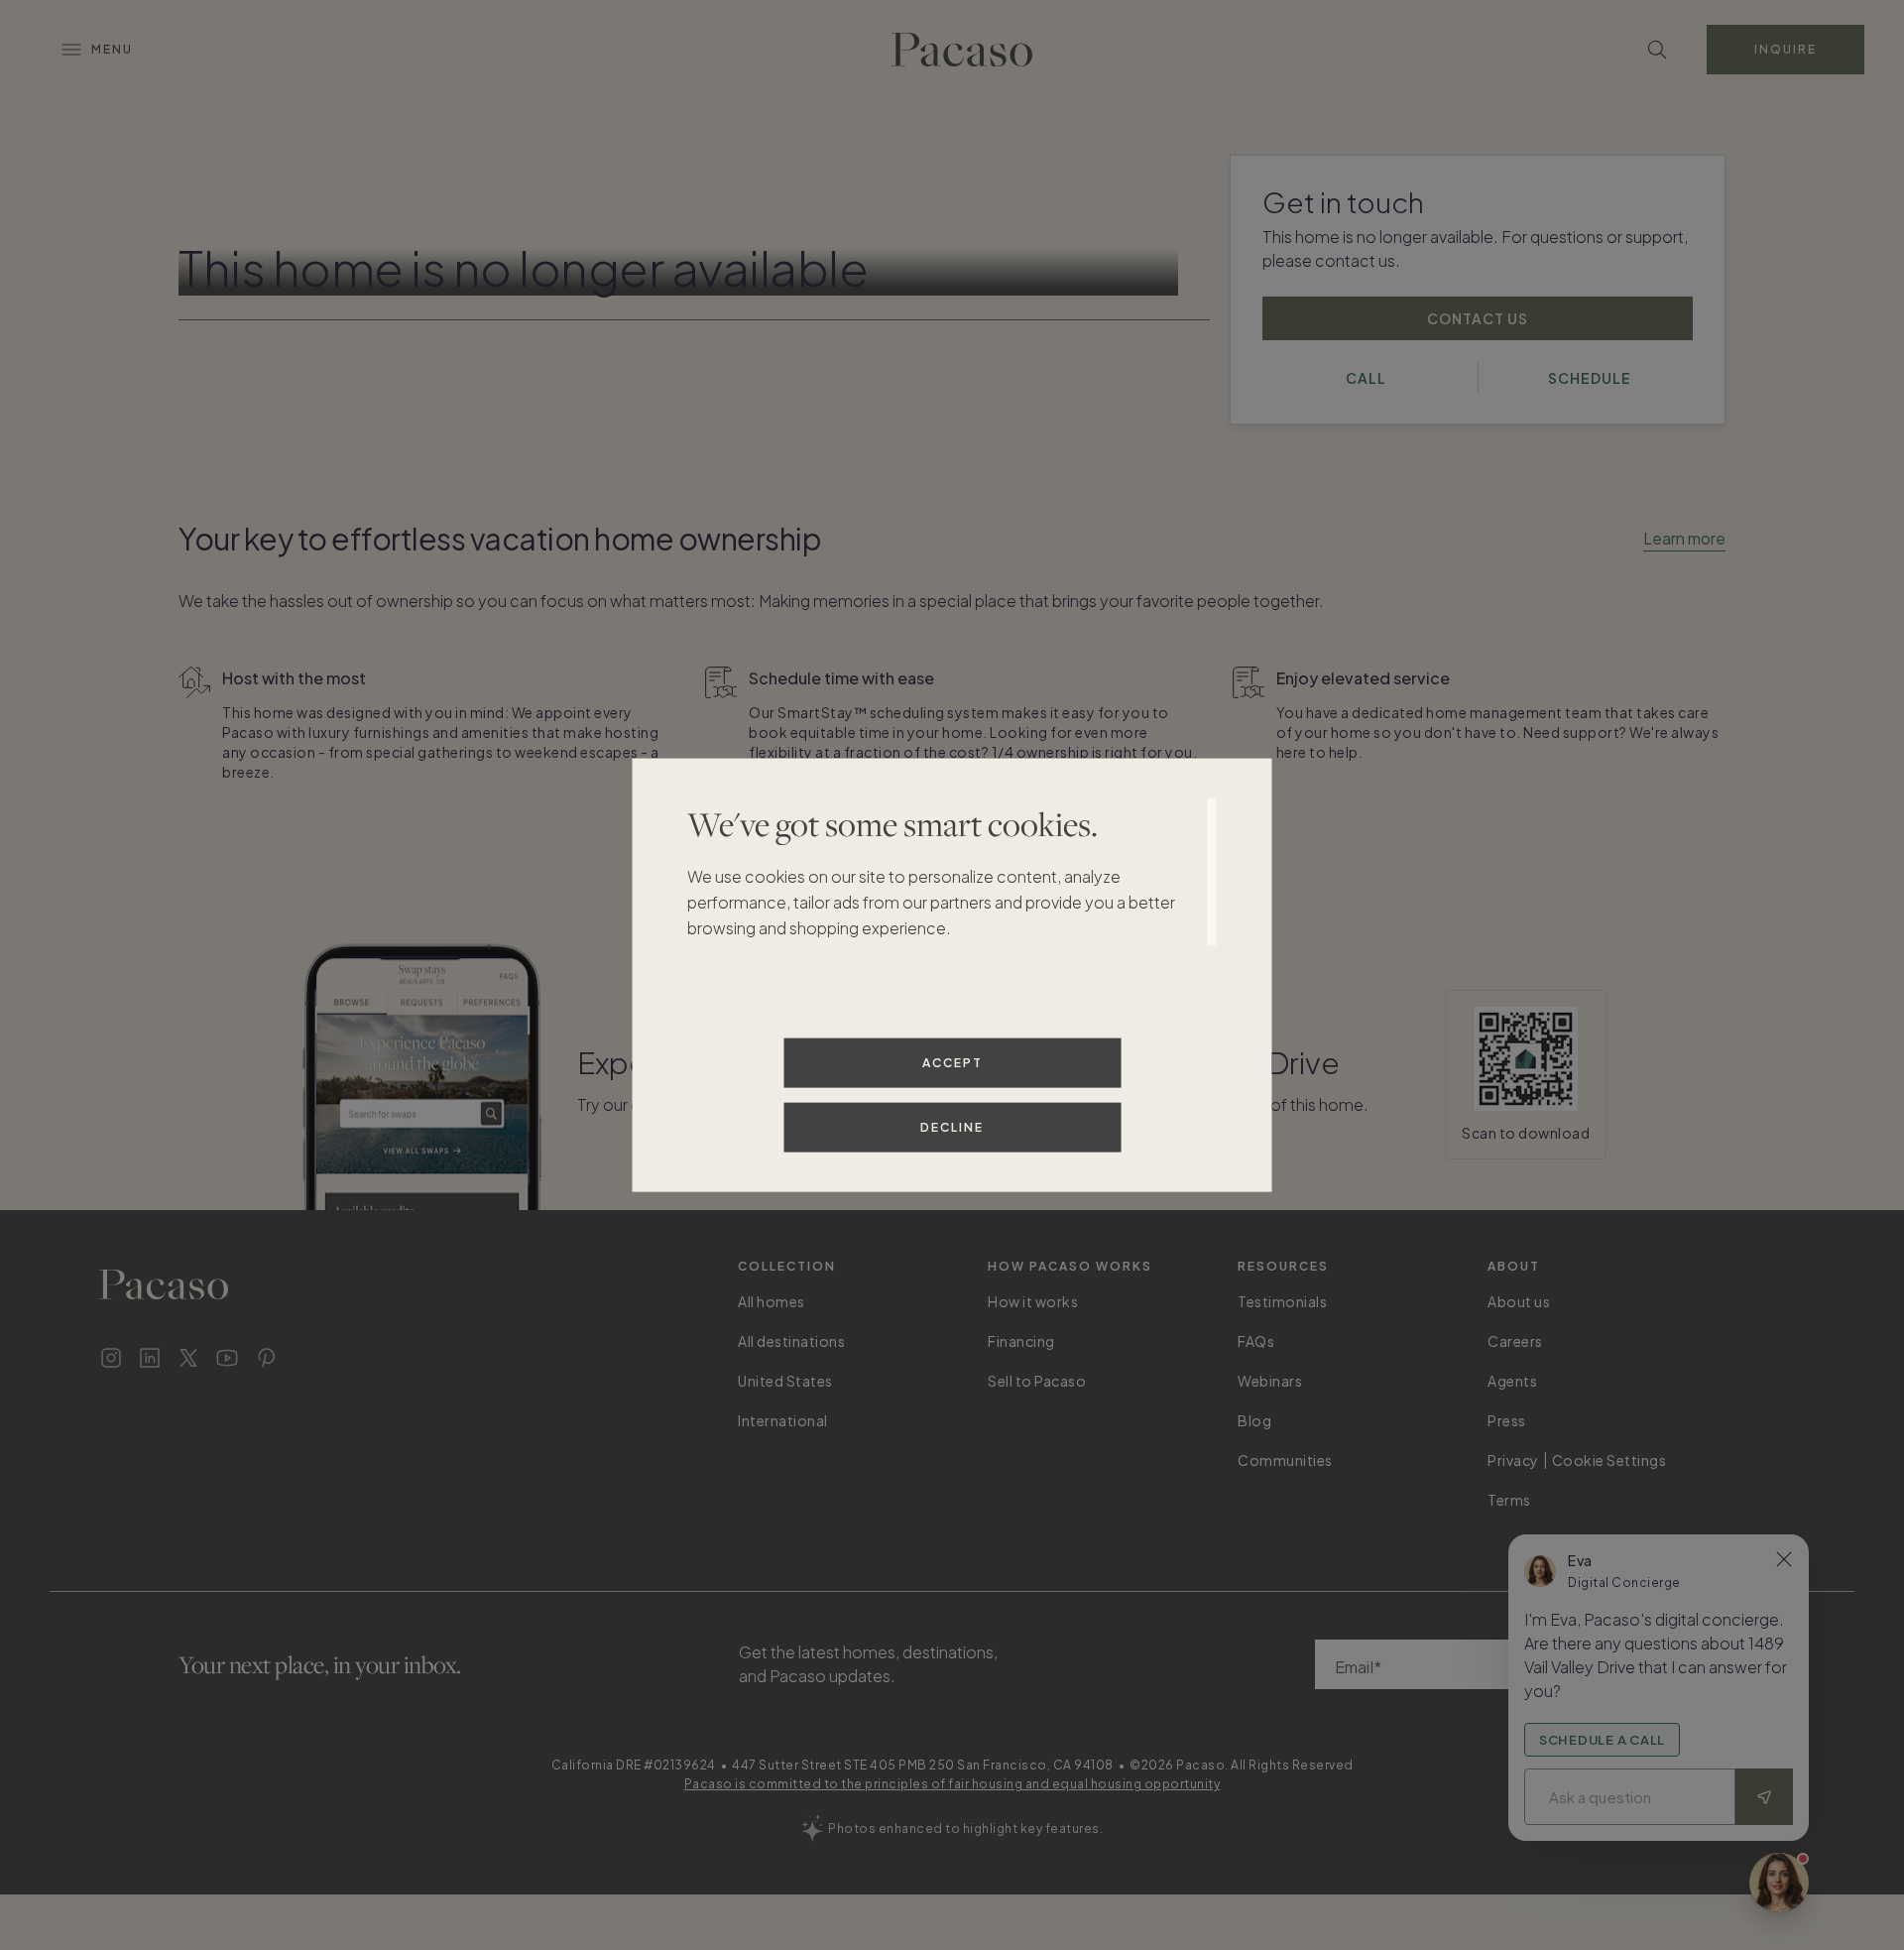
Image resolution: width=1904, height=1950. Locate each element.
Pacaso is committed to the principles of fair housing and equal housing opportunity (952, 1784)
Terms (1509, 1500)
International (783, 1420)
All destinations (791, 1341)
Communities (1285, 1460)
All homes (772, 1301)
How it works (1033, 1301)
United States (785, 1381)
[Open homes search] (1657, 50)
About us (1519, 1301)
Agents (1512, 1381)
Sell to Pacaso (1037, 1381)
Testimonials (1282, 1301)
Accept (952, 1062)
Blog (1254, 1420)
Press (1507, 1420)
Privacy (1513, 1460)
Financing (1021, 1341)
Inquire (1785, 49)
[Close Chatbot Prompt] (1784, 1559)
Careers (1515, 1341)
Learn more (1684, 538)
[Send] (1764, 1797)
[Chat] (1779, 1883)
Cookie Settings (1609, 1460)
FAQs (1256, 1341)
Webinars (1270, 1381)
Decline (952, 1126)
